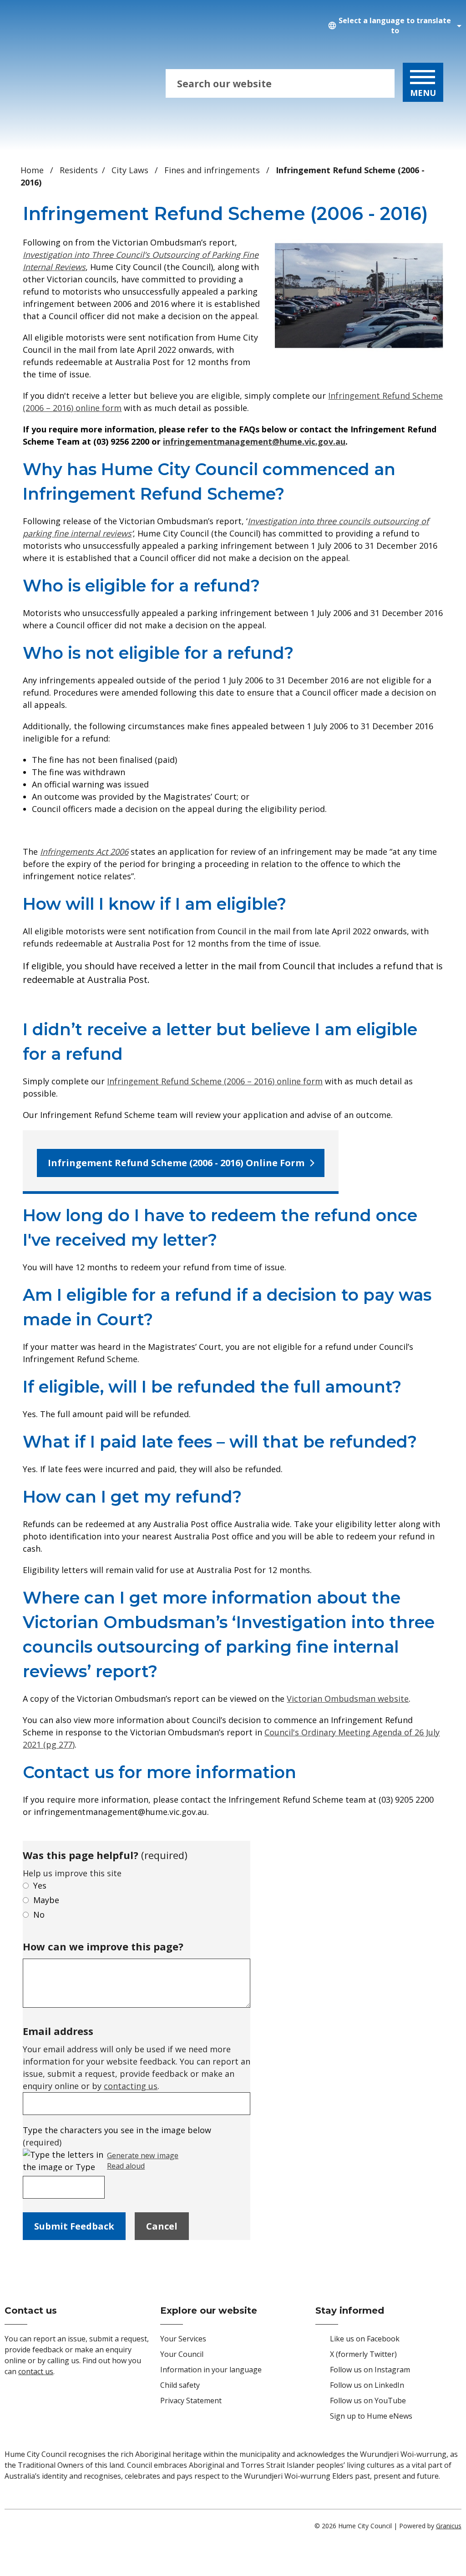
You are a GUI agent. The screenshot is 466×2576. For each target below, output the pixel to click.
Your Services (183, 2339)
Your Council (182, 2354)
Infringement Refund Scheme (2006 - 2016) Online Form (176, 1163)
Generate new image (143, 2156)
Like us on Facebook (365, 2339)
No (39, 1914)
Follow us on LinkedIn (367, 2385)
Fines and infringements (213, 170)
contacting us (131, 2086)
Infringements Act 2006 (84, 852)
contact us (36, 2371)
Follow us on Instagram (370, 2370)
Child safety (180, 2385)
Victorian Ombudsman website (348, 1699)
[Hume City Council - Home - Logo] (68, 84)
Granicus (449, 2526)
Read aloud (126, 2166)
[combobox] (393, 26)
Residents (79, 170)
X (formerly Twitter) (363, 2354)
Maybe (46, 1900)
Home (32, 170)
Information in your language (211, 2370)
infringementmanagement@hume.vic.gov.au (254, 441)
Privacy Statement (191, 2401)
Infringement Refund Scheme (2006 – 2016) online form (215, 1081)
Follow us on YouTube (368, 2401)
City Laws (131, 170)
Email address (58, 2031)
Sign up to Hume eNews (371, 2416)
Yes (40, 1885)
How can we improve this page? (103, 1946)
